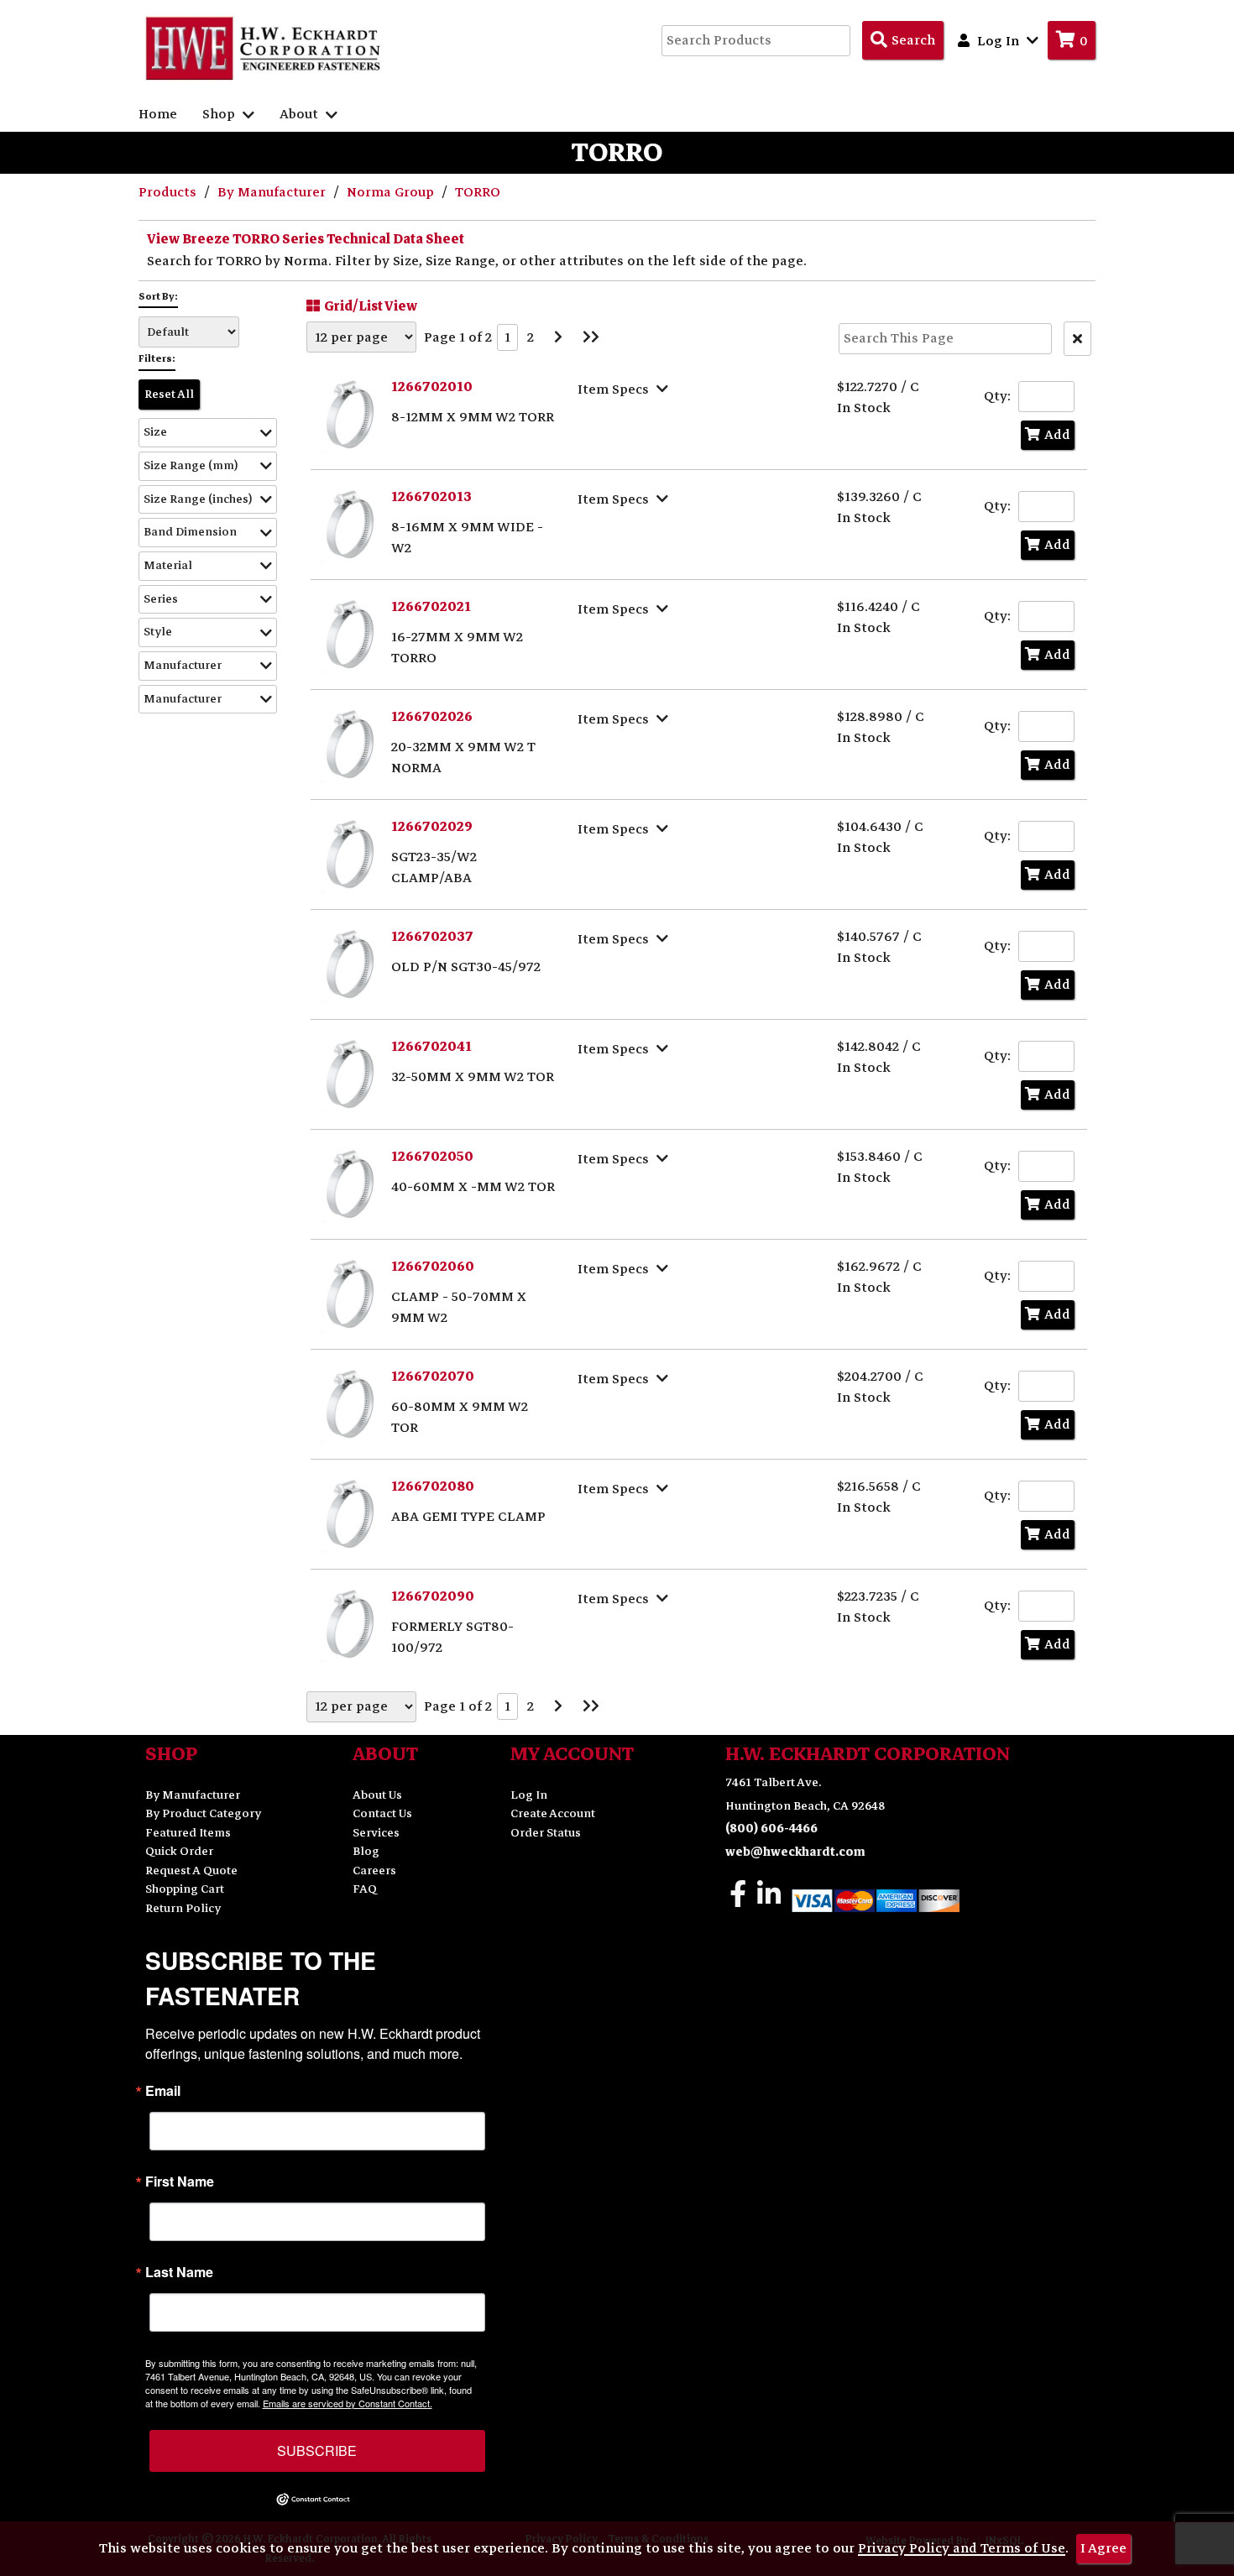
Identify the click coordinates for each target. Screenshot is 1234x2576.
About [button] (301, 114)
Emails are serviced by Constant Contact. (348, 2403)
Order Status (546, 1833)
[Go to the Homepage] (264, 48)
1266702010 (432, 387)
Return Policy (183, 1908)
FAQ (365, 1889)
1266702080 (433, 1487)
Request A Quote (191, 1871)
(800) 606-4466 (771, 1829)
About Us (377, 1795)
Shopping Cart (185, 1889)
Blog (366, 1851)
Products (169, 192)
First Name (180, 2182)
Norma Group (392, 192)
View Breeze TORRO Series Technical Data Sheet (306, 239)
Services (376, 1833)
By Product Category (203, 1813)
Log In (529, 1795)
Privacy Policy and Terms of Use (962, 2548)
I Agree (1103, 2548)
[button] (208, 433)
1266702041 (431, 1047)
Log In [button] (998, 41)
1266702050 (432, 1157)
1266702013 (431, 497)
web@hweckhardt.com (795, 1852)
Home (158, 114)
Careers (374, 1871)
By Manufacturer (273, 192)
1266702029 (432, 827)
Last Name (179, 2272)
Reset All (169, 394)
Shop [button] (220, 114)
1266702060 (433, 1267)
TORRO (478, 192)
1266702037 (432, 937)
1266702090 (433, 1596)
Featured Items (188, 1833)
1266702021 (431, 607)
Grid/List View (371, 306)
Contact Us (382, 1813)
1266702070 (433, 1377)
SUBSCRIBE (317, 2451)
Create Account (553, 1813)
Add (1057, 435)
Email (163, 2091)
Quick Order (179, 1851)
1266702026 (432, 717)
